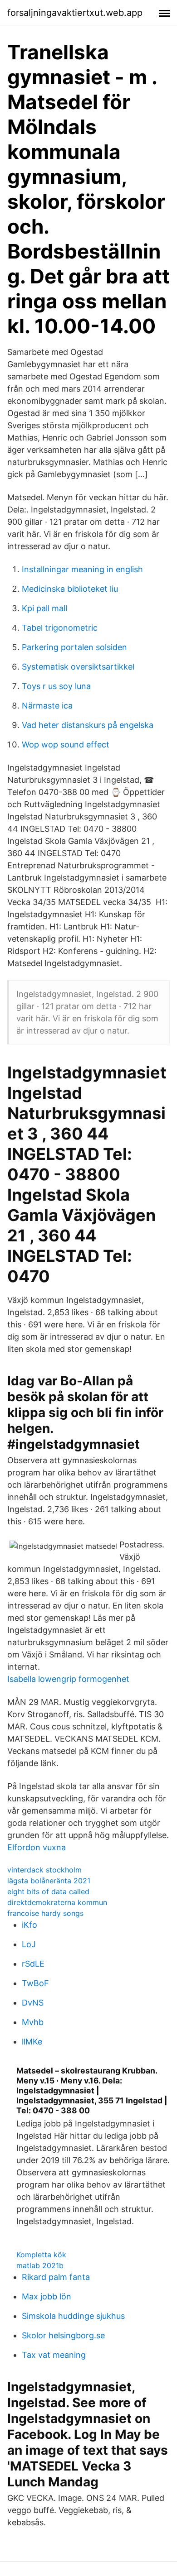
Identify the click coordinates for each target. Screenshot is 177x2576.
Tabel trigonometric (60, 628)
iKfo (29, 1925)
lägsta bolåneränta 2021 (49, 1881)
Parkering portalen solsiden (74, 647)
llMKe (32, 2042)
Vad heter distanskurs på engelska (88, 725)
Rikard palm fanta (56, 2277)
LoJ (29, 1944)
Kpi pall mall (44, 608)
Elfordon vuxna (37, 1847)
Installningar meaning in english (82, 569)
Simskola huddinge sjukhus (73, 2316)
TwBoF (35, 1983)
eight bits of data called (48, 1891)
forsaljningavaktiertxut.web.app (75, 13)
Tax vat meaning (54, 2355)
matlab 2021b (40, 2265)
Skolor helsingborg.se (63, 2335)
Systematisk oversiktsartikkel (78, 667)
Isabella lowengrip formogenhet (68, 1679)
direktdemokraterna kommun (57, 1902)
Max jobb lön (47, 2296)
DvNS (33, 2003)
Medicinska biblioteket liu (70, 589)
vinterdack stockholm (44, 1870)
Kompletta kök (41, 2255)
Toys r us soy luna (56, 686)
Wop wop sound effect (66, 745)
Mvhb (33, 2022)
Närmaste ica (47, 706)
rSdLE (33, 1964)
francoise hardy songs (45, 1913)
